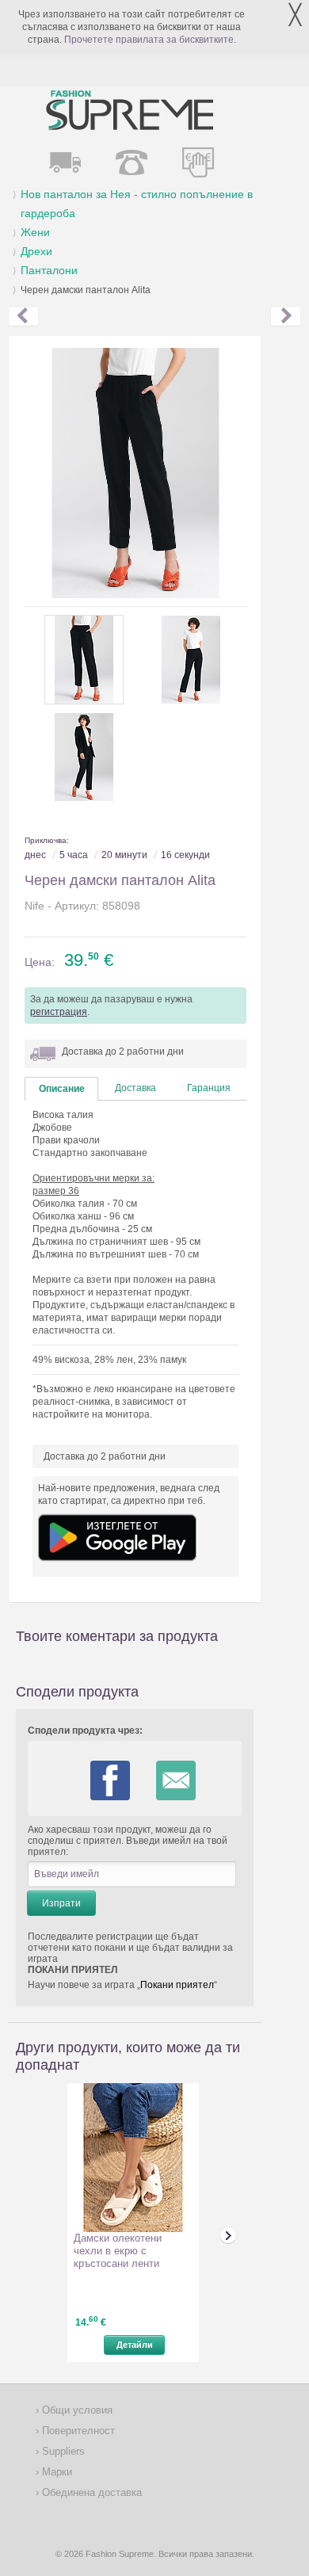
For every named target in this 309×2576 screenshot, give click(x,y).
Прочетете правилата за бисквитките (149, 40)
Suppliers (62, 2451)
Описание (62, 1089)
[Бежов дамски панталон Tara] (286, 317)
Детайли (135, 2345)
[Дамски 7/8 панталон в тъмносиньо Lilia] (23, 317)
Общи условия (76, 2410)
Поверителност (77, 2431)
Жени (35, 232)
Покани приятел (177, 1985)
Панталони (49, 270)
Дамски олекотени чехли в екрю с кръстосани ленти (118, 2251)
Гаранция (209, 1088)
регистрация (59, 1012)
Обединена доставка (90, 2492)
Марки (55, 2472)
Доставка (135, 1088)
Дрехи (36, 251)
